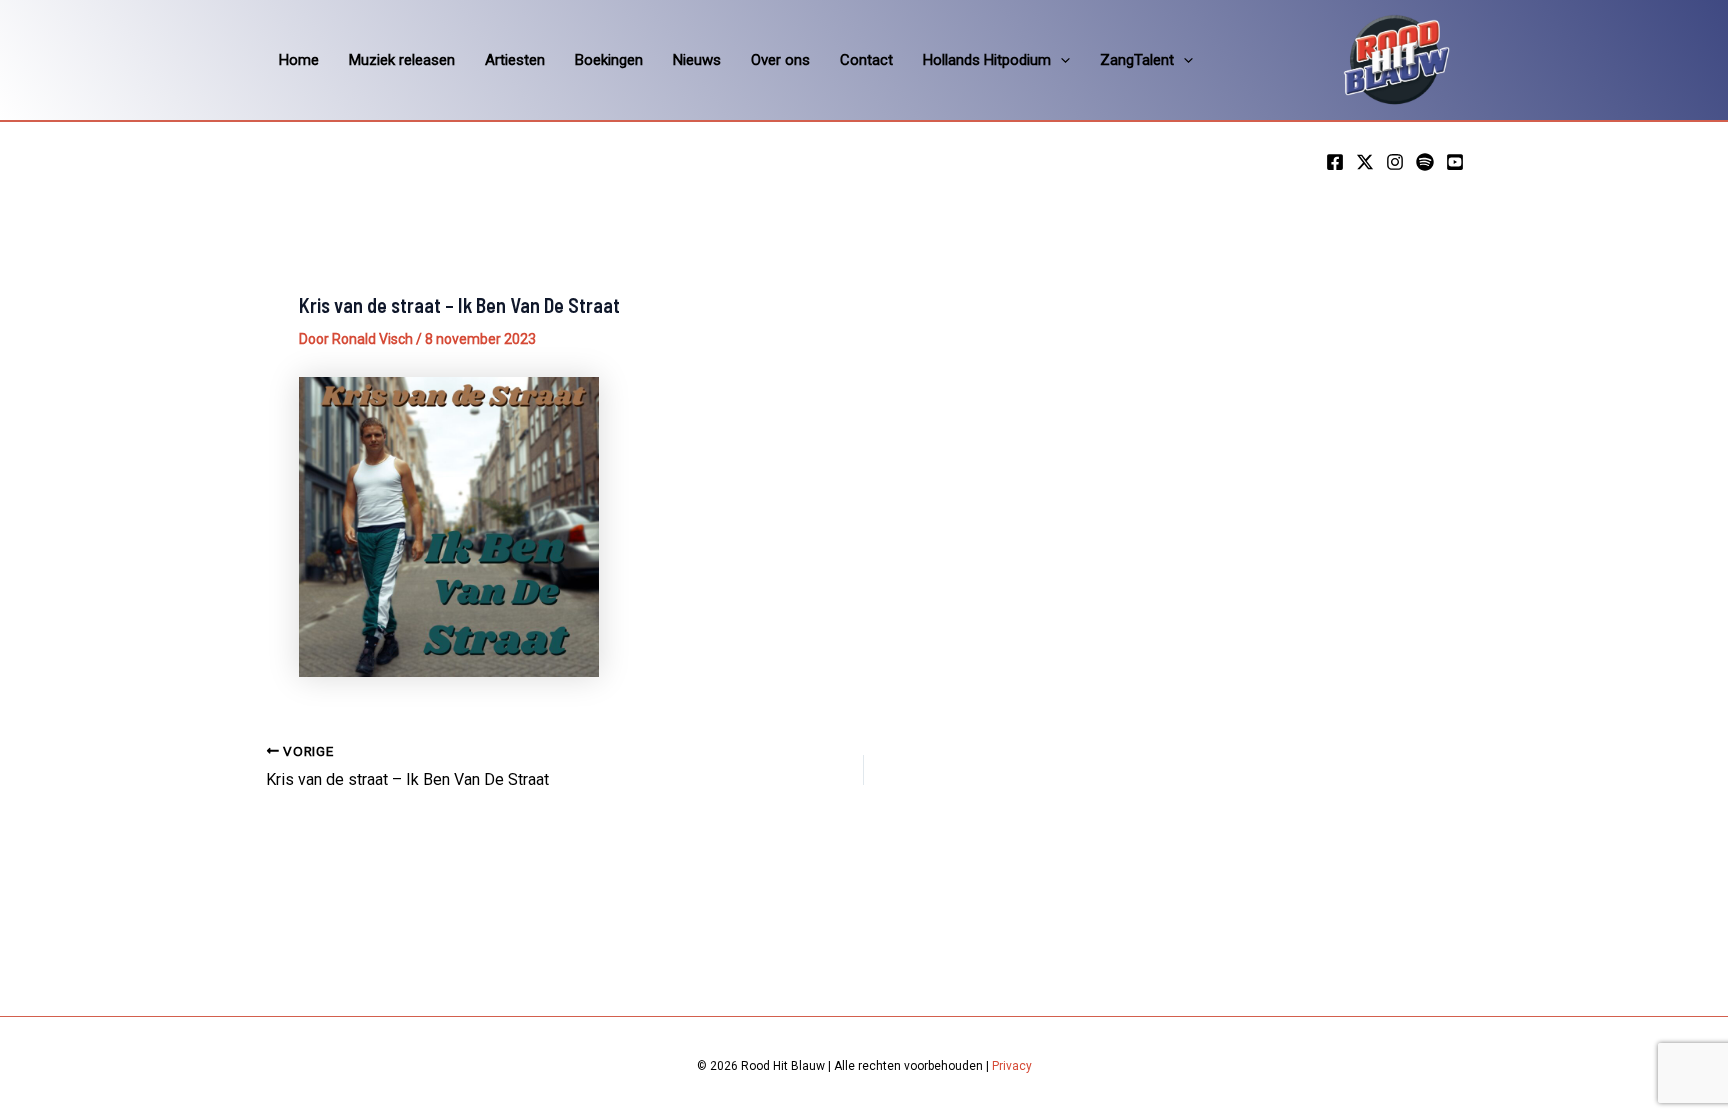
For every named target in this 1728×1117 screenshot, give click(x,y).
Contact (866, 60)
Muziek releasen (402, 60)
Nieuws (697, 60)
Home (299, 60)
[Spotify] (1425, 162)
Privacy (1012, 1066)
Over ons (780, 60)
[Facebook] (1335, 162)
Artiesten (515, 60)
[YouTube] (1455, 162)
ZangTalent (1137, 60)
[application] (1060, 60)
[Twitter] (1365, 162)
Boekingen (609, 60)
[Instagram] (1395, 162)
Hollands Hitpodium (987, 60)
